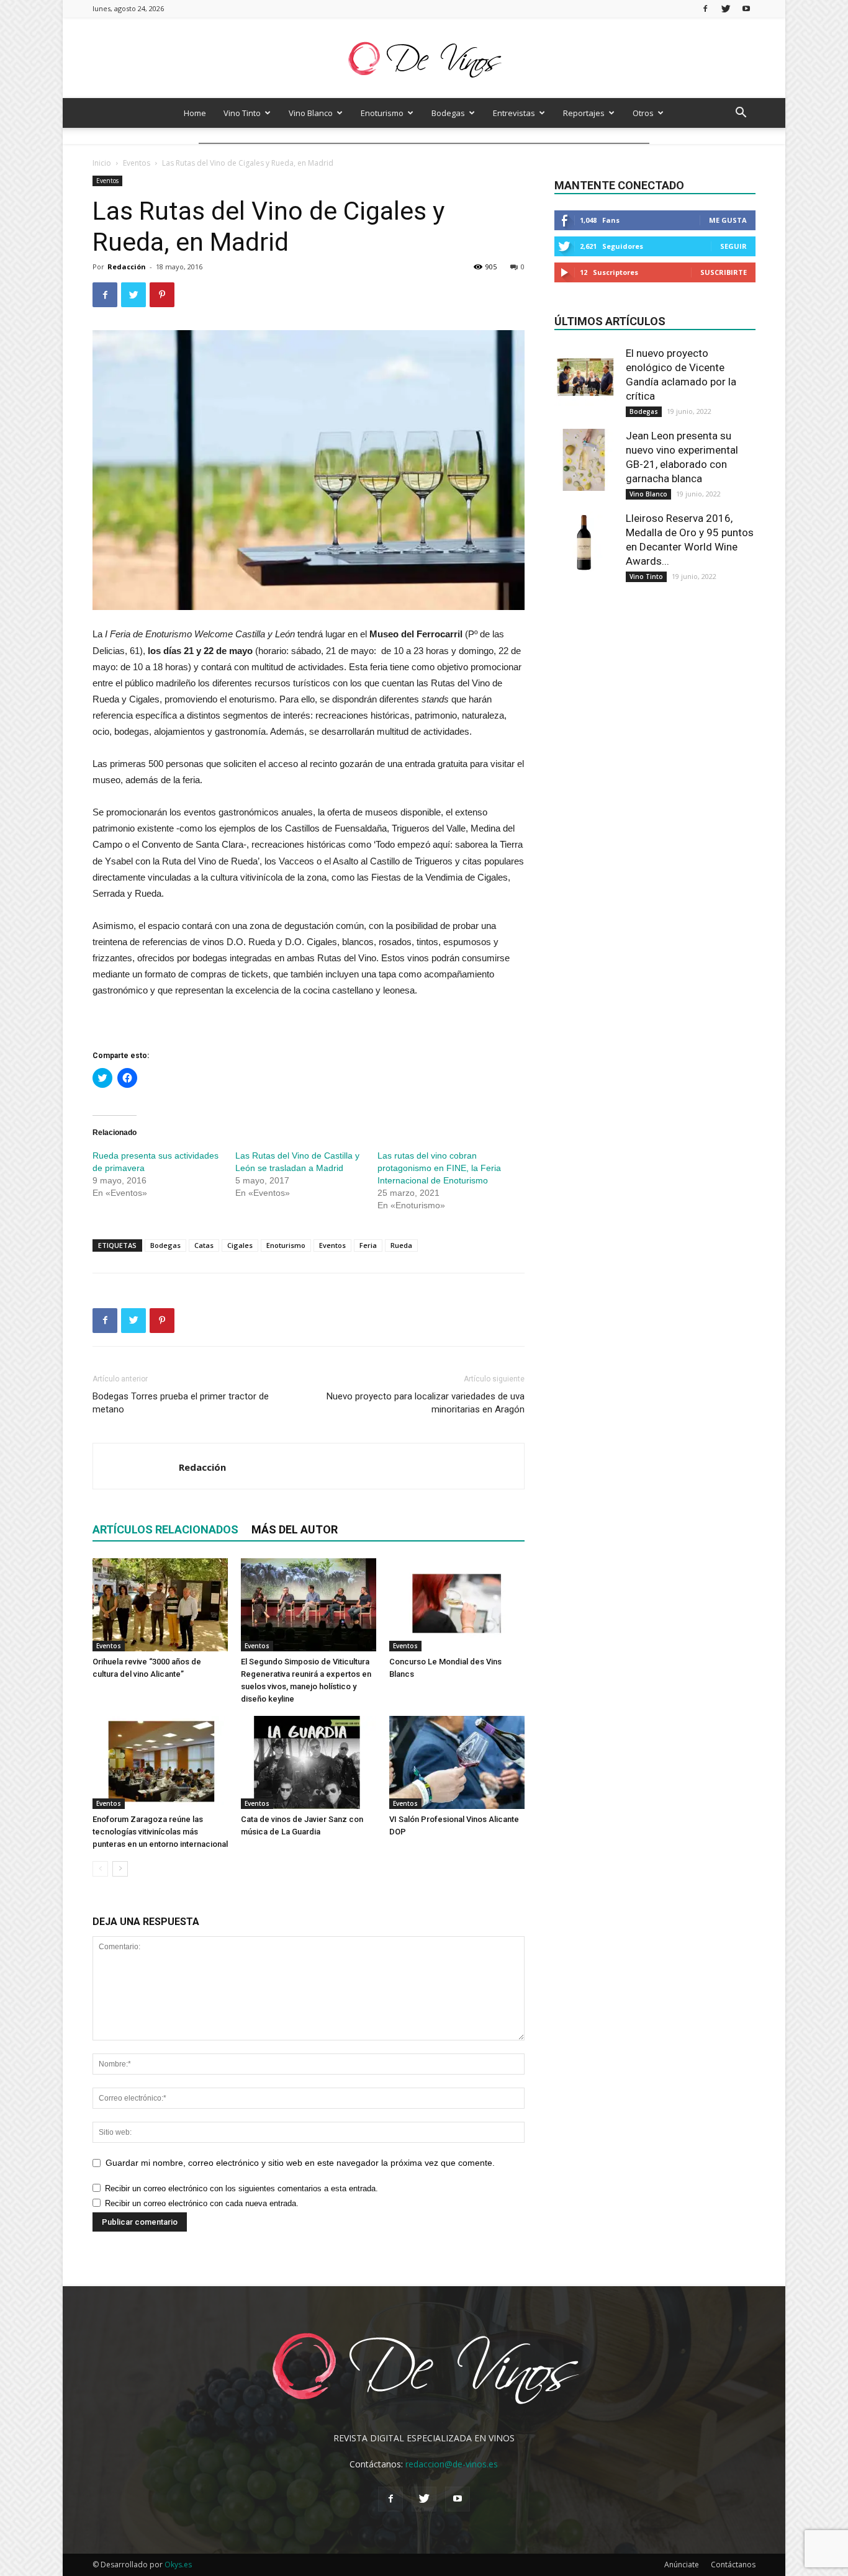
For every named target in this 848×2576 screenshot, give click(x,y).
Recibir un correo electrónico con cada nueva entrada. (202, 2203)
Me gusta (728, 220)
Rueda (401, 1245)
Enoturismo (382, 113)
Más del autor (295, 1529)
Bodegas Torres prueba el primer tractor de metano (181, 1403)
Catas (204, 1245)
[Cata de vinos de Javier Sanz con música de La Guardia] (309, 1762)
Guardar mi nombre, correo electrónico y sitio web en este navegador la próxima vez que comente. (300, 2163)
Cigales (240, 1245)
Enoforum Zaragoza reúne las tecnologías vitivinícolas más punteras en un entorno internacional (160, 1832)
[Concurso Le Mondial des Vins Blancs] (457, 1605)
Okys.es (178, 2565)
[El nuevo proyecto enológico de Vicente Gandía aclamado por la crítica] (585, 377)
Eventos (137, 163)
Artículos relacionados (165, 1529)
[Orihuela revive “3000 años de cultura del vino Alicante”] (160, 1605)
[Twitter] (726, 8)
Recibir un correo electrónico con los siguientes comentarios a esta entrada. (241, 2188)
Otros (643, 113)
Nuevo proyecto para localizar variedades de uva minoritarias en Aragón (426, 1403)
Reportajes (584, 113)
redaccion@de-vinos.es (452, 2464)
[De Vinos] (424, 59)
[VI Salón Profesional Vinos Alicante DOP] (457, 1762)
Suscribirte (724, 272)
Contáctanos (733, 2565)
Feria (368, 1245)
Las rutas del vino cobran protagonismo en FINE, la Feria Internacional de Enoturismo (439, 1168)
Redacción (127, 267)
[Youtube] (746, 8)
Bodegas (448, 113)
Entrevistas (514, 113)
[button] (741, 114)
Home (195, 113)
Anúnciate (682, 2565)
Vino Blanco (311, 113)
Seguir (733, 246)
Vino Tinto (242, 113)
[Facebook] (705, 8)
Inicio (102, 163)
